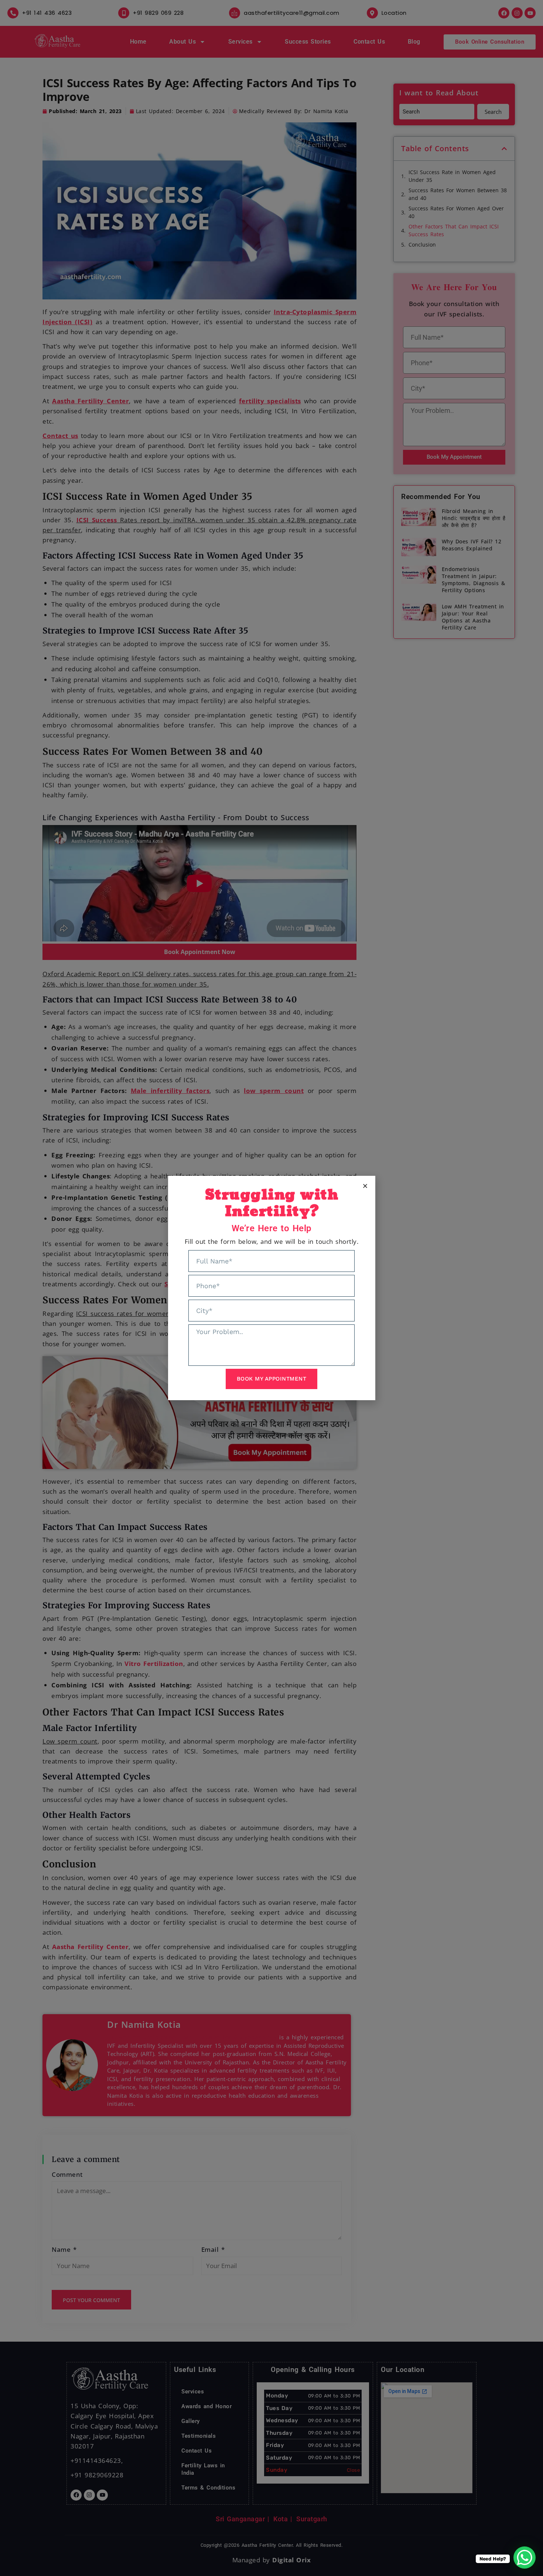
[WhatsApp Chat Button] (525, 2558)
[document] (271, 1288)
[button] (365, 1186)
